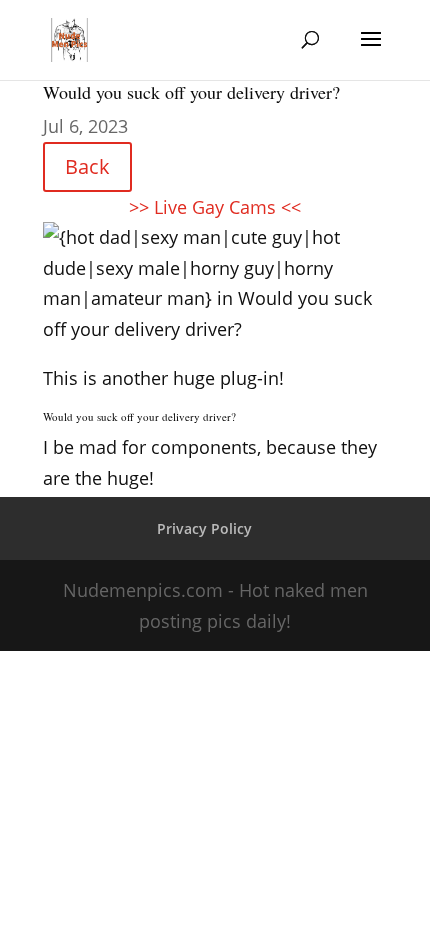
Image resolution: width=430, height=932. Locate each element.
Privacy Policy (204, 528)
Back (87, 166)
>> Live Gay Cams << (215, 207)
